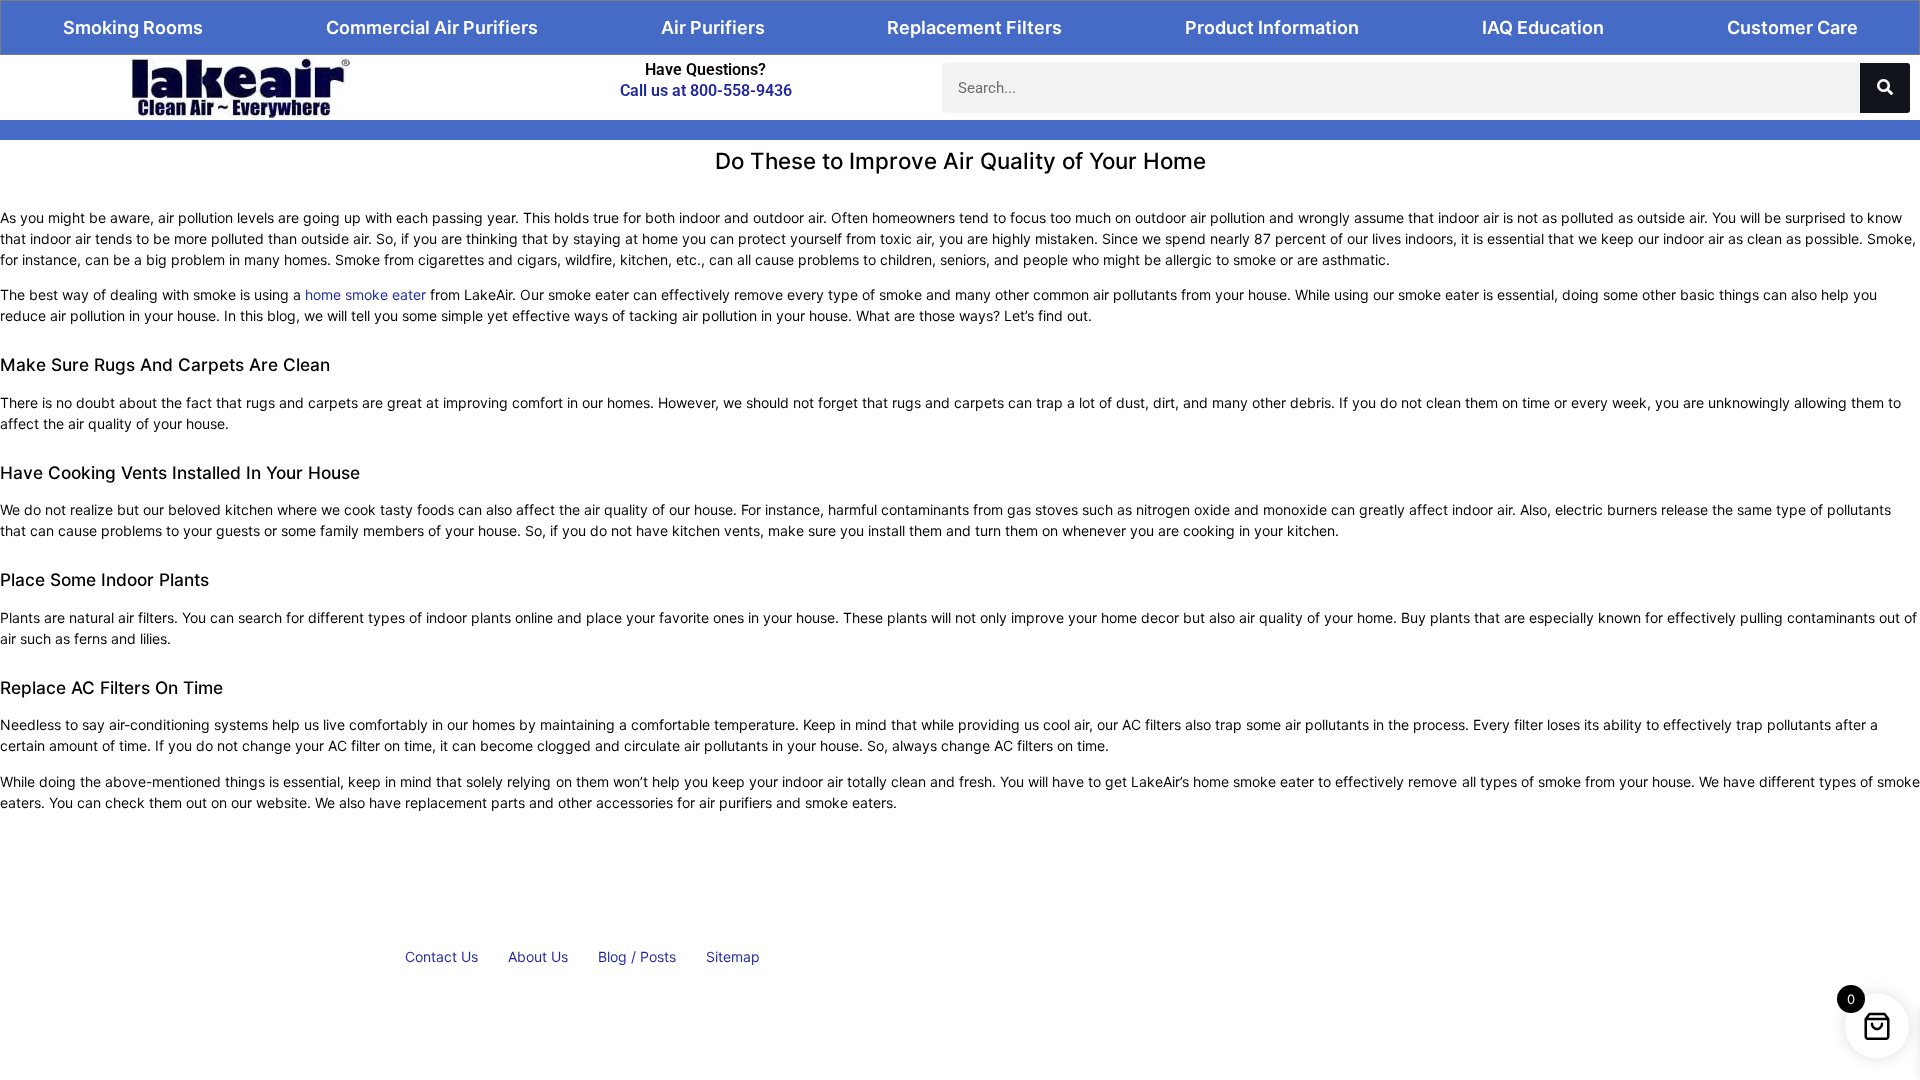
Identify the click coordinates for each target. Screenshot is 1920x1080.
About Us (538, 956)
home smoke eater (365, 294)
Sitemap (733, 956)
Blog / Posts (637, 956)
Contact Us (441, 956)
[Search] (1885, 88)
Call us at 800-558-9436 (706, 90)
